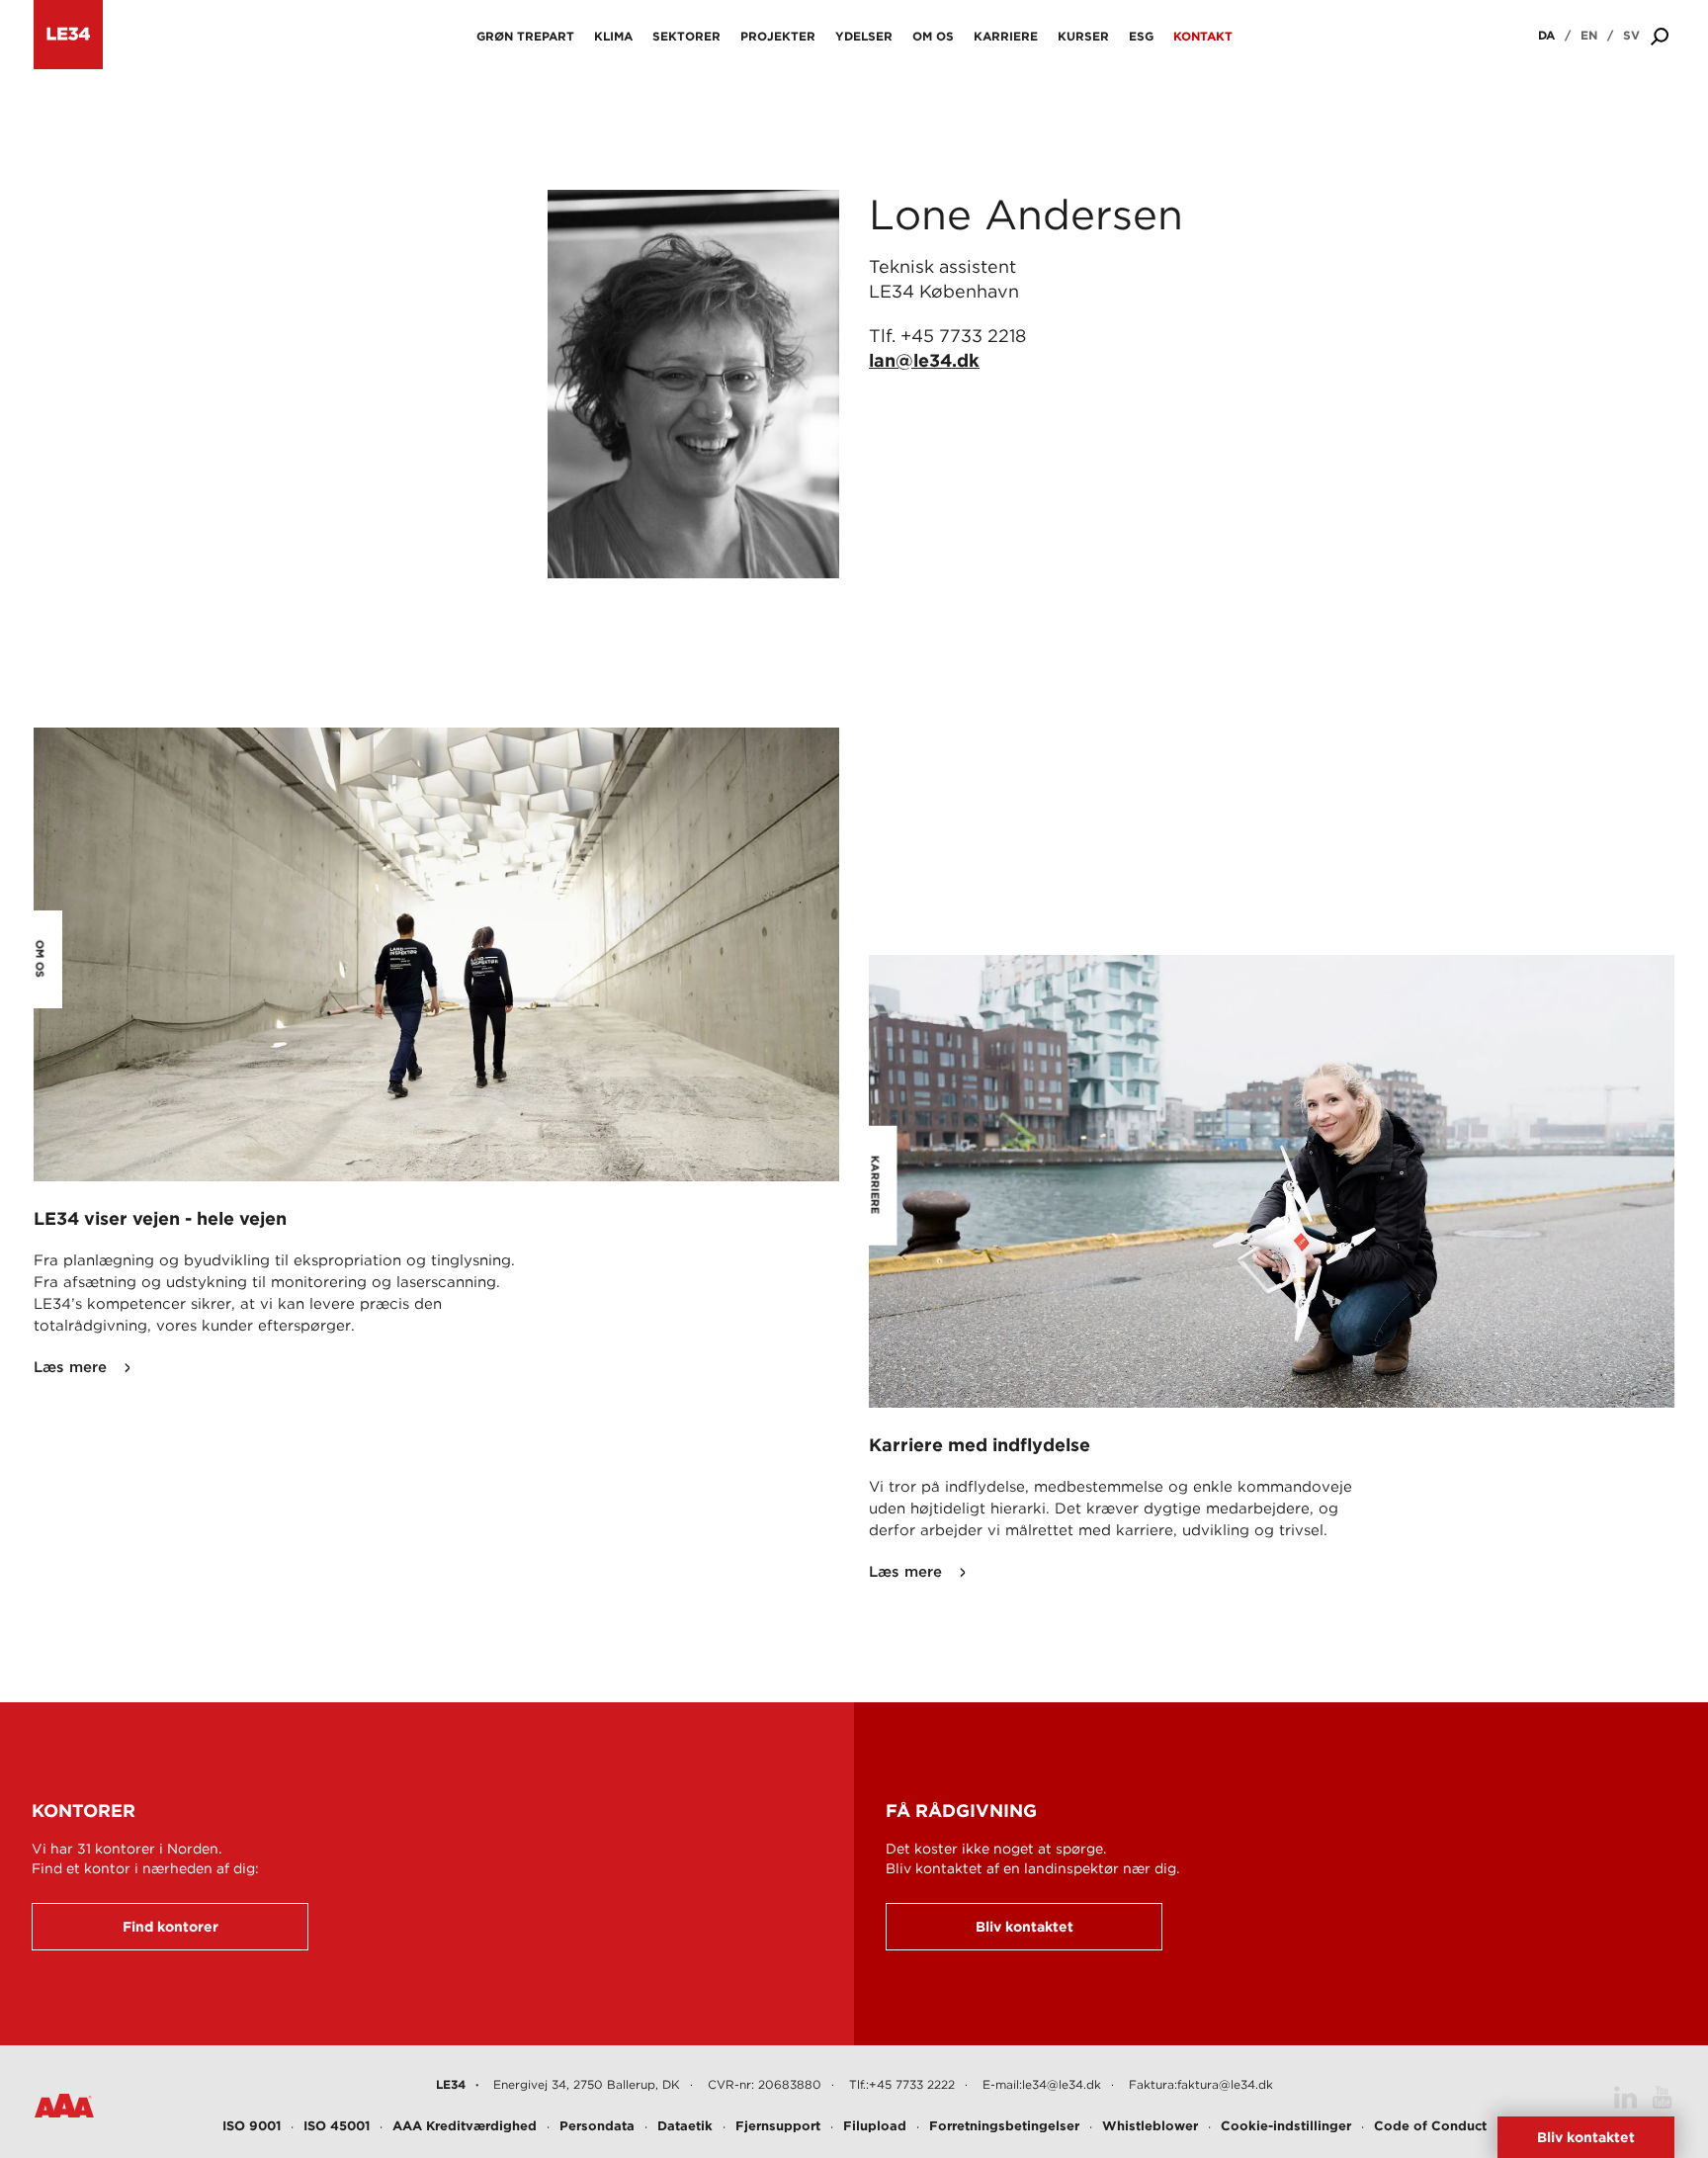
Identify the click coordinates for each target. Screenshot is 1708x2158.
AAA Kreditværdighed (465, 2126)
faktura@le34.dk (1225, 2084)
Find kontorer (171, 1927)
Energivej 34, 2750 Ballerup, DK (587, 2084)
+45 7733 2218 (963, 336)
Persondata (597, 2126)
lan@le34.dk (924, 360)
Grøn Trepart (525, 36)
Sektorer (686, 36)
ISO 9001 (252, 2126)
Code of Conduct (1430, 2126)
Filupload (875, 2126)
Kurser (1083, 36)
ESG (1141, 36)
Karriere (1006, 36)
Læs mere (70, 1367)
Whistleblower (1150, 2126)
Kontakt (1203, 36)
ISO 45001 (337, 2126)
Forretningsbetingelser (1004, 2126)
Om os (933, 36)
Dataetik (685, 2126)
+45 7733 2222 (912, 2084)
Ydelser (864, 36)
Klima (613, 36)
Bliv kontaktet (1025, 1927)
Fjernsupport (778, 2126)
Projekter (778, 36)
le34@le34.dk (1062, 2084)
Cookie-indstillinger (1286, 2126)
